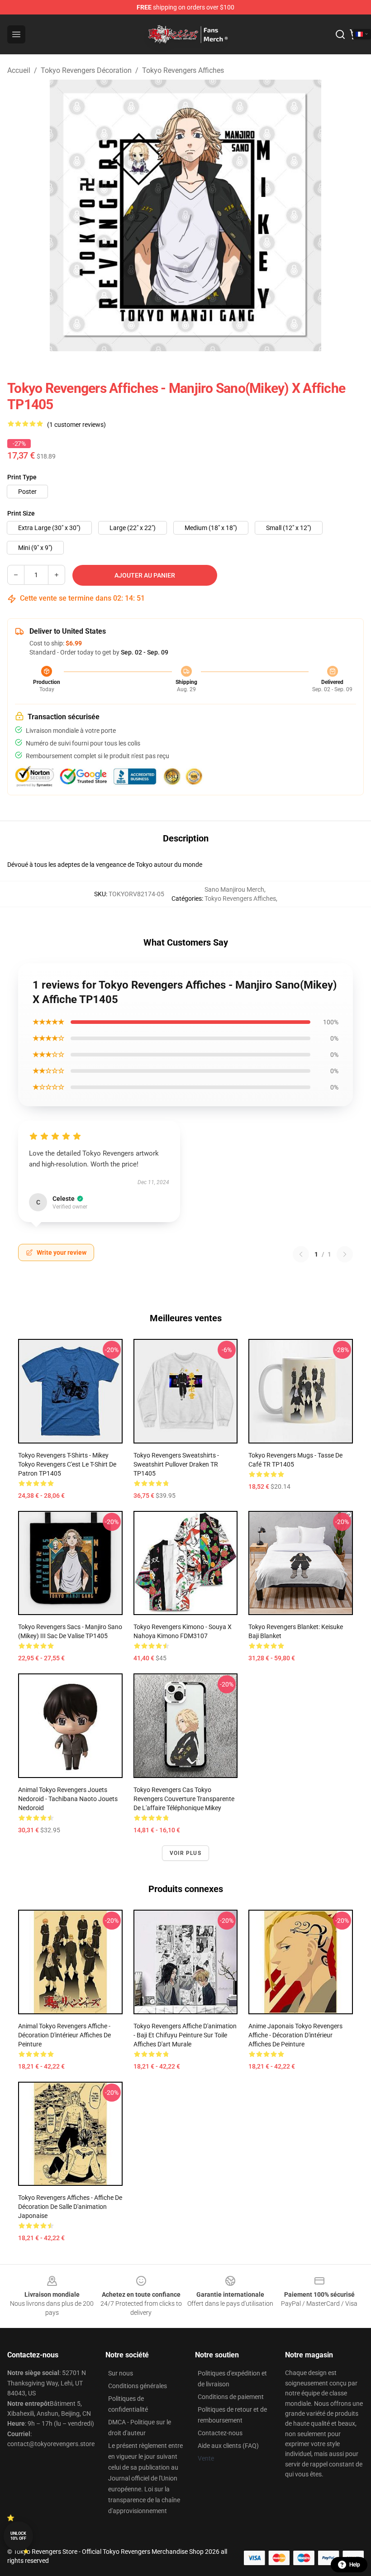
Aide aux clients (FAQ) (228, 2446)
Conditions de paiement (231, 2397)
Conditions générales (138, 2386)
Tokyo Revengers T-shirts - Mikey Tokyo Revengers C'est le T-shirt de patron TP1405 (67, 1464)
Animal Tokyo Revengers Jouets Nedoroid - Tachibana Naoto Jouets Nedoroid (68, 1799)
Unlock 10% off (18, 2536)
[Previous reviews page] (301, 1254)
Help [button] (355, 2565)
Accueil (19, 70)
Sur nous (121, 2373)
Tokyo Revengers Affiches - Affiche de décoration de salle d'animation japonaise (70, 2207)
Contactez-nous (220, 2433)
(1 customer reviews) (76, 425)
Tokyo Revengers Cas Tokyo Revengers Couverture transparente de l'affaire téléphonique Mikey (184, 1799)
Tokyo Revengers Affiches (183, 70)
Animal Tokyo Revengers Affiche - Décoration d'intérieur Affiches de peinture (64, 2035)
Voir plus (185, 1853)
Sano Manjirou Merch (234, 889)
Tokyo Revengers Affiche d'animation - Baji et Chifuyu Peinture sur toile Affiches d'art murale (185, 2035)
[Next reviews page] (345, 1254)
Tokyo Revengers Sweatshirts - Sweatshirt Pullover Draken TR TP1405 (176, 1464)
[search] (340, 34)
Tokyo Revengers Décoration (86, 70)
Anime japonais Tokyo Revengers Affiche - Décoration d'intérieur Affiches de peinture (295, 2035)
